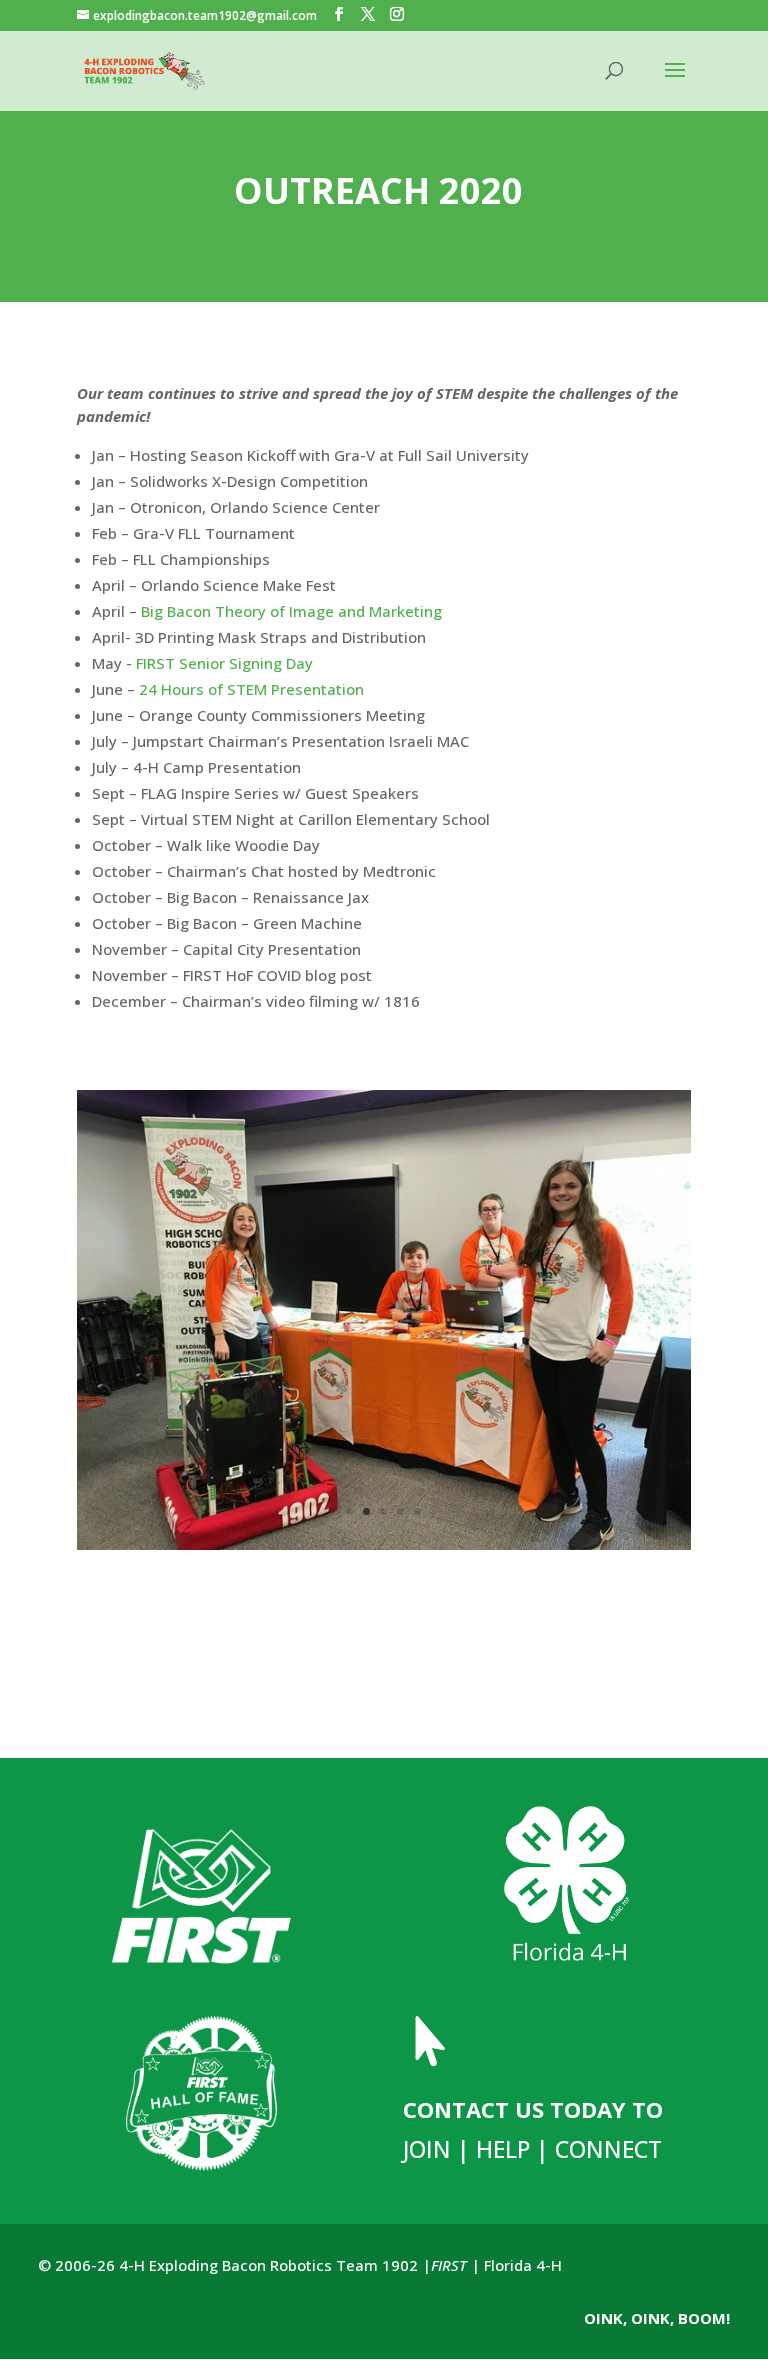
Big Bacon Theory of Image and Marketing (291, 611)
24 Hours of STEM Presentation (251, 689)
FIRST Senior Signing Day (224, 663)
